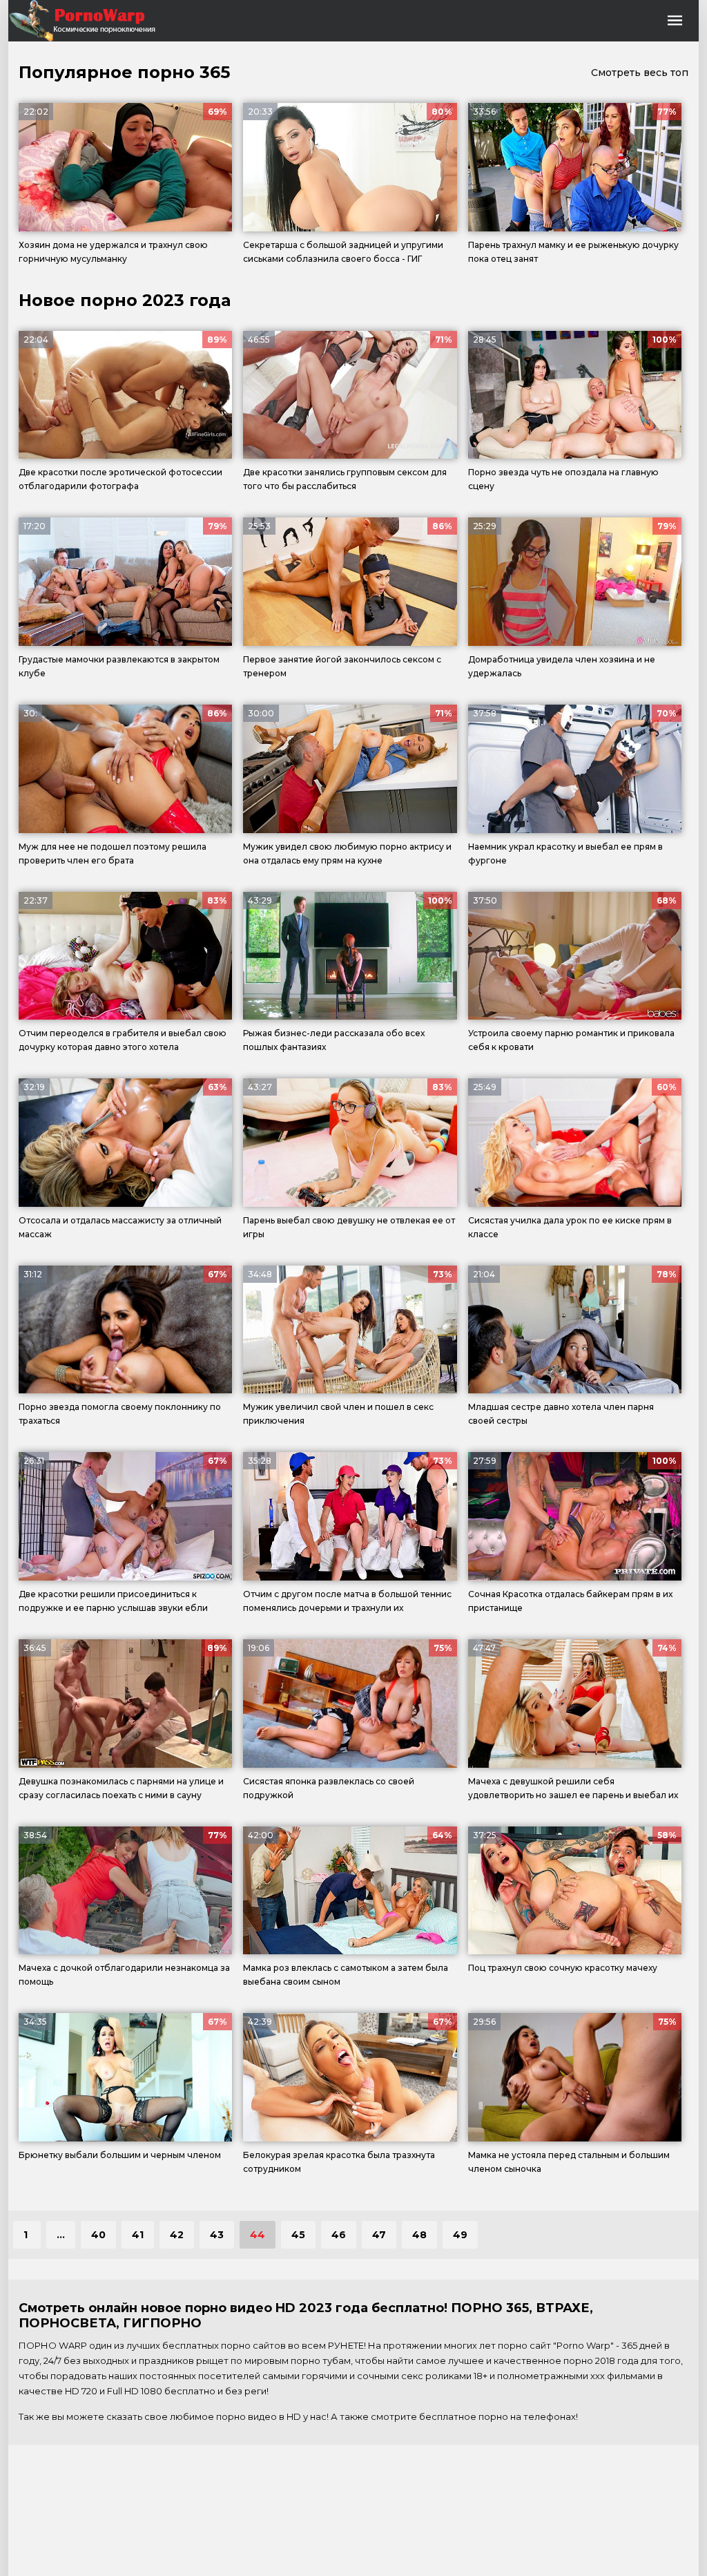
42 (177, 2235)
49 (460, 2235)
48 (419, 2235)
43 (217, 2235)
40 (98, 2235)
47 (379, 2235)
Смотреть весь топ (640, 73)
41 (138, 2235)
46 (339, 2235)
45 (298, 2235)
